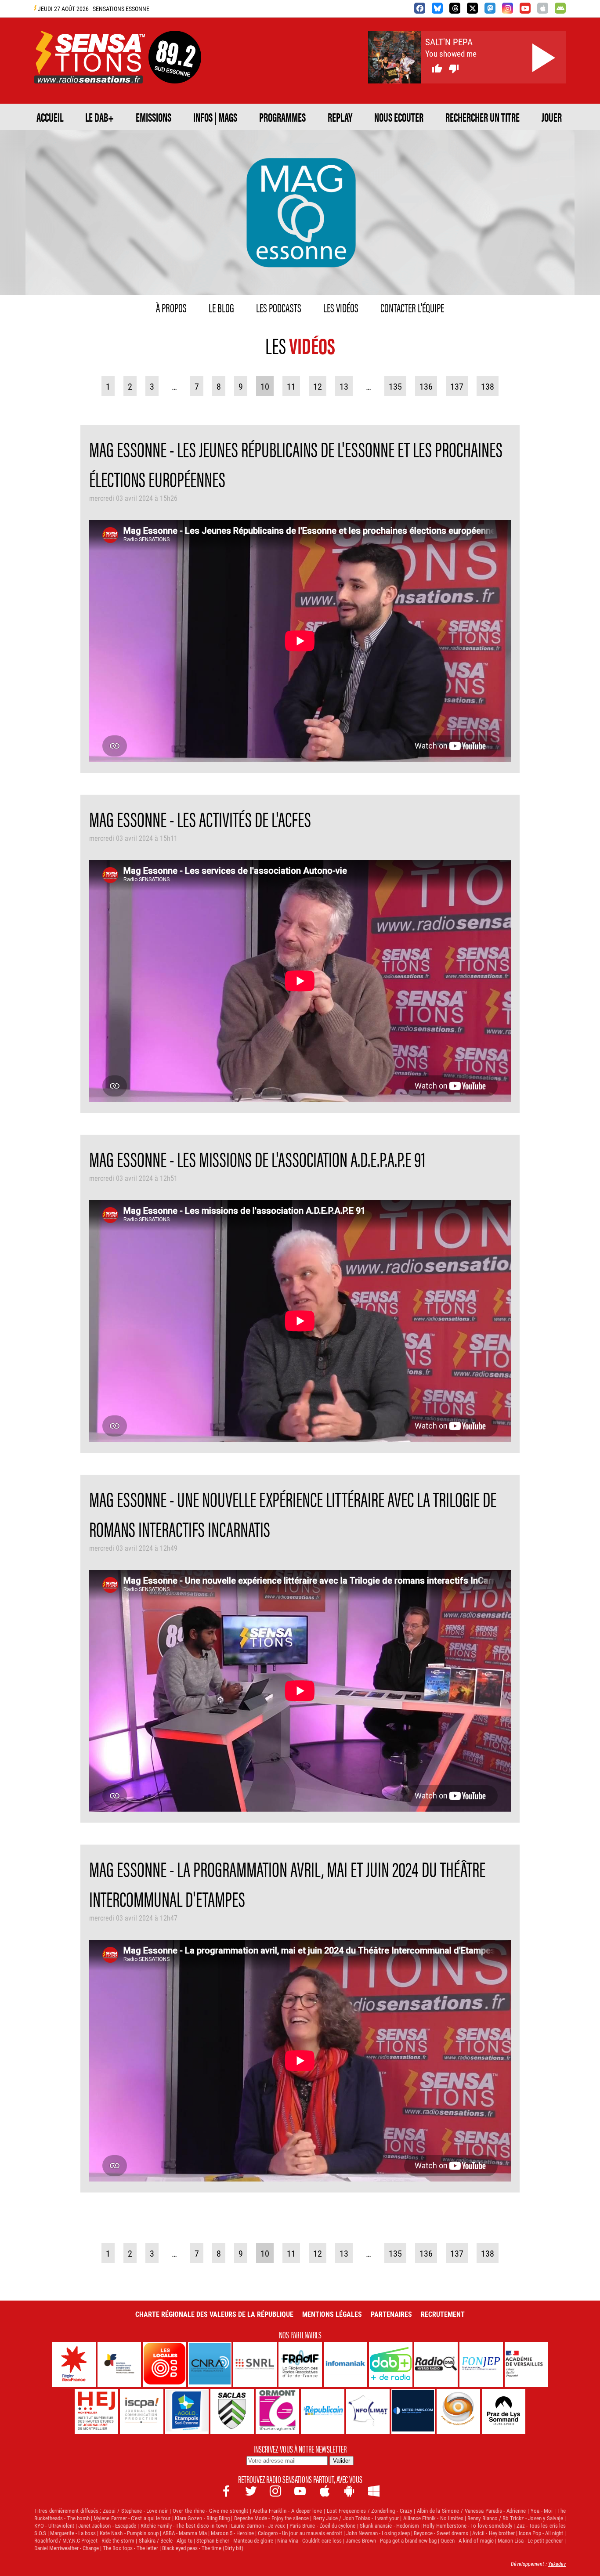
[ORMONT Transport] (277, 2411)
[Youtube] (525, 8)
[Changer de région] (175, 73)
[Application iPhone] (543, 8)
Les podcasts (279, 307)
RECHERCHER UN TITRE (483, 117)
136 (426, 386)
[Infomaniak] (345, 2364)
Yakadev (557, 2564)
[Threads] (455, 8)
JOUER (552, 117)
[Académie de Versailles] (526, 2364)
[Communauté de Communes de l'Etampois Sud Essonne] (187, 2411)
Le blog (221, 307)
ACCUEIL (50, 117)
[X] (472, 8)
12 (318, 386)
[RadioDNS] (436, 2364)
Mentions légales (332, 2314)
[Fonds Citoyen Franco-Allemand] (119, 2364)
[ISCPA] (142, 2411)
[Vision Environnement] (458, 2411)
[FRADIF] (300, 2364)
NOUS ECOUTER (399, 117)
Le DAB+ (99, 117)
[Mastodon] (490, 8)
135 (395, 386)
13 (344, 386)
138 (488, 386)
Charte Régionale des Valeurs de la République (214, 2314)
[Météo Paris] (413, 2411)
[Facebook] (420, 8)
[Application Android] (560, 8)
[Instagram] (508, 8)
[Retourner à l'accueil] (90, 73)
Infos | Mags (215, 117)
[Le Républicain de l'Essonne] (323, 2411)
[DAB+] (391, 2364)
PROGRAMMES (282, 117)
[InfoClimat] (368, 2411)
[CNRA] (210, 2364)
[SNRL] (255, 2364)
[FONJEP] (481, 2364)
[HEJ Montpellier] (96, 2411)
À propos (171, 307)
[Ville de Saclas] (232, 2411)
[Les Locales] (164, 2364)
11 (291, 386)
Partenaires (391, 2314)
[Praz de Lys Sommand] (504, 2411)
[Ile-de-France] (74, 2364)
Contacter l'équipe (412, 307)
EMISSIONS (154, 117)
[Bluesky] (437, 8)
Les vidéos (341, 307)
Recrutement (443, 2314)
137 (457, 386)
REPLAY (340, 117)
